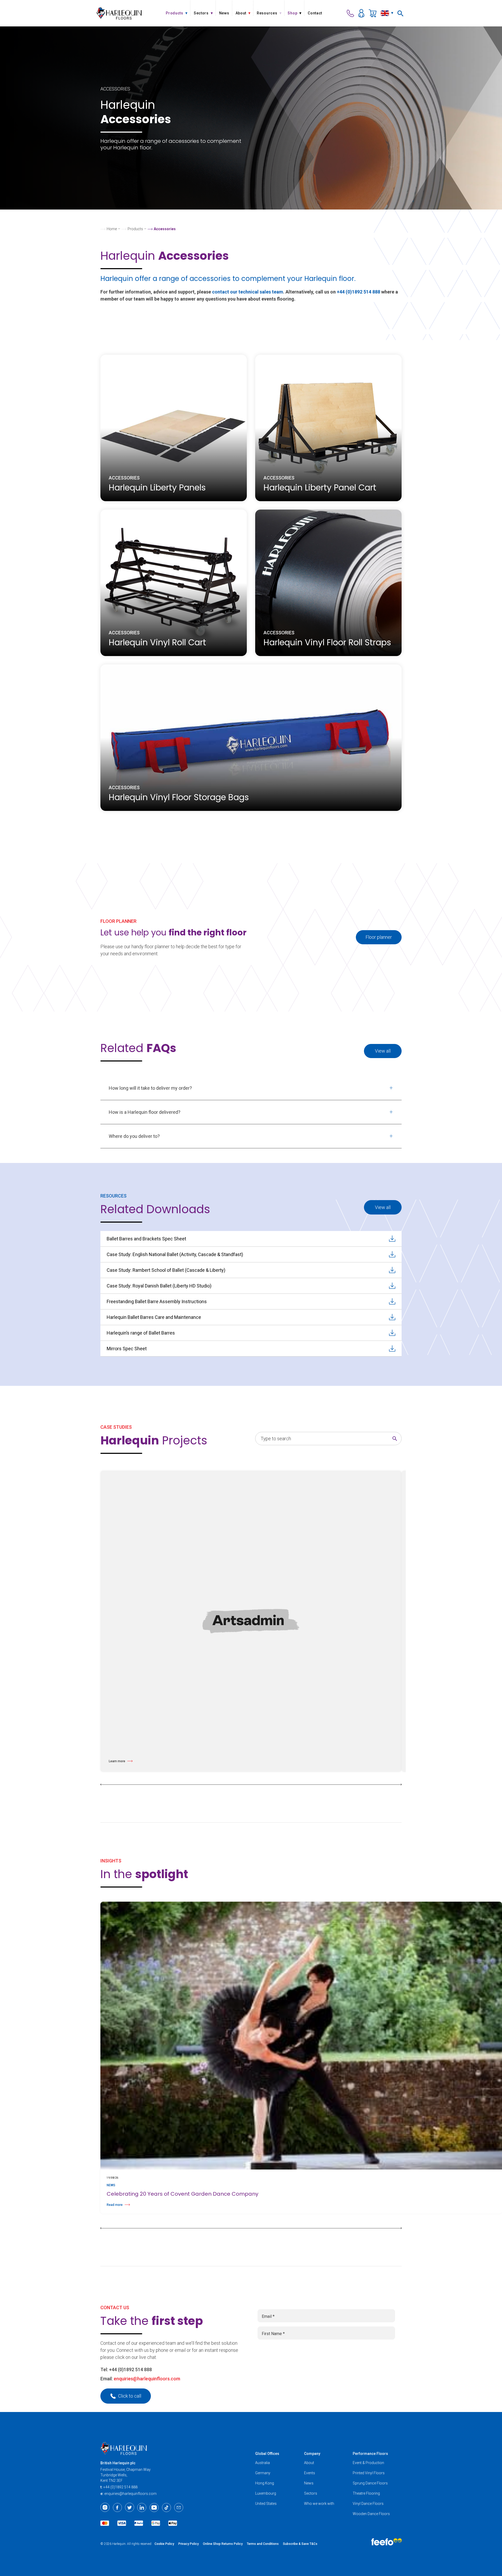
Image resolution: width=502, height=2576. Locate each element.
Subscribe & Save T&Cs (300, 2544)
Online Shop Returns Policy (223, 2544)
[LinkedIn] (142, 2507)
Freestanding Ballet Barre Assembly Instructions (157, 1301)
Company (312, 2454)
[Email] (179, 2507)
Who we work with (319, 2504)
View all (383, 1051)
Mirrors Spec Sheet (127, 1349)
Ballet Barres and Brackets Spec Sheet (146, 1239)
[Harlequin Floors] (119, 13)
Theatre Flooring (366, 2493)
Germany (263, 2473)
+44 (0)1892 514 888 (358, 292)
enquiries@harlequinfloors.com (147, 2379)
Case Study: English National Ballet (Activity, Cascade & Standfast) (175, 1254)
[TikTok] (166, 2507)
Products (135, 229)
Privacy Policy (189, 2544)
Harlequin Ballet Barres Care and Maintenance (154, 1317)
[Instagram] (105, 2507)
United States (266, 2504)
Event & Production (368, 2463)
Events (310, 2473)
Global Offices (267, 2454)
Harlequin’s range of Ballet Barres (141, 1333)
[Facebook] (117, 2507)
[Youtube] (154, 2507)
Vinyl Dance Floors (368, 2504)
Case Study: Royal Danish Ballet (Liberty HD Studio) (159, 1286)
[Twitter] (130, 2507)
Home (112, 229)
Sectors (311, 2493)
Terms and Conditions (263, 2544)
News (309, 2483)
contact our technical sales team (248, 292)
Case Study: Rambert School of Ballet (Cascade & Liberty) (166, 1270)
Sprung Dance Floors (370, 2483)
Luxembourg (266, 2493)
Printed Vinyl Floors (369, 2473)
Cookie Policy (164, 2544)
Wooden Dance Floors (371, 2514)
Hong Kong (265, 2483)
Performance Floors (370, 2454)
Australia (263, 2463)
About (309, 2463)
